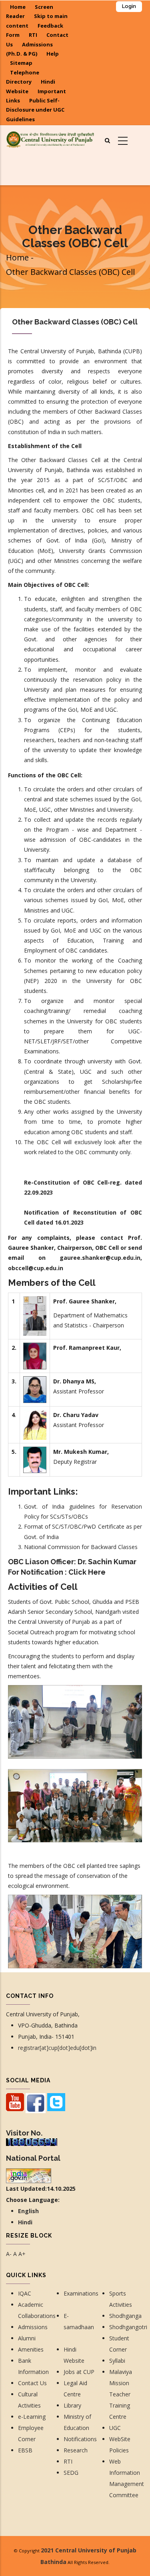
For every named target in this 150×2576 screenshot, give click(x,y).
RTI (33, 35)
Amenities (31, 2349)
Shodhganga (125, 2316)
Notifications (80, 2439)
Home (18, 7)
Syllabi (117, 2361)
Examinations (81, 2293)
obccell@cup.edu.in (36, 1268)
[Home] (50, 139)
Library (72, 2405)
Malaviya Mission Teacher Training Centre (121, 2394)
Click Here (87, 1572)
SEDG (71, 2473)
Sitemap (21, 63)
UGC (115, 2428)
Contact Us (33, 2383)
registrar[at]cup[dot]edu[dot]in (57, 2048)
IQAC (25, 2293)
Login (129, 6)
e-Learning (32, 2417)
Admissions (33, 2327)
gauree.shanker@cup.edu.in (100, 1258)
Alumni (27, 2338)
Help (53, 54)
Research (76, 2450)
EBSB (25, 2450)
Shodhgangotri (128, 2327)
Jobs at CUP (79, 2372)
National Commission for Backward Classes (81, 1547)
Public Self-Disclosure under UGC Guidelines (35, 110)
